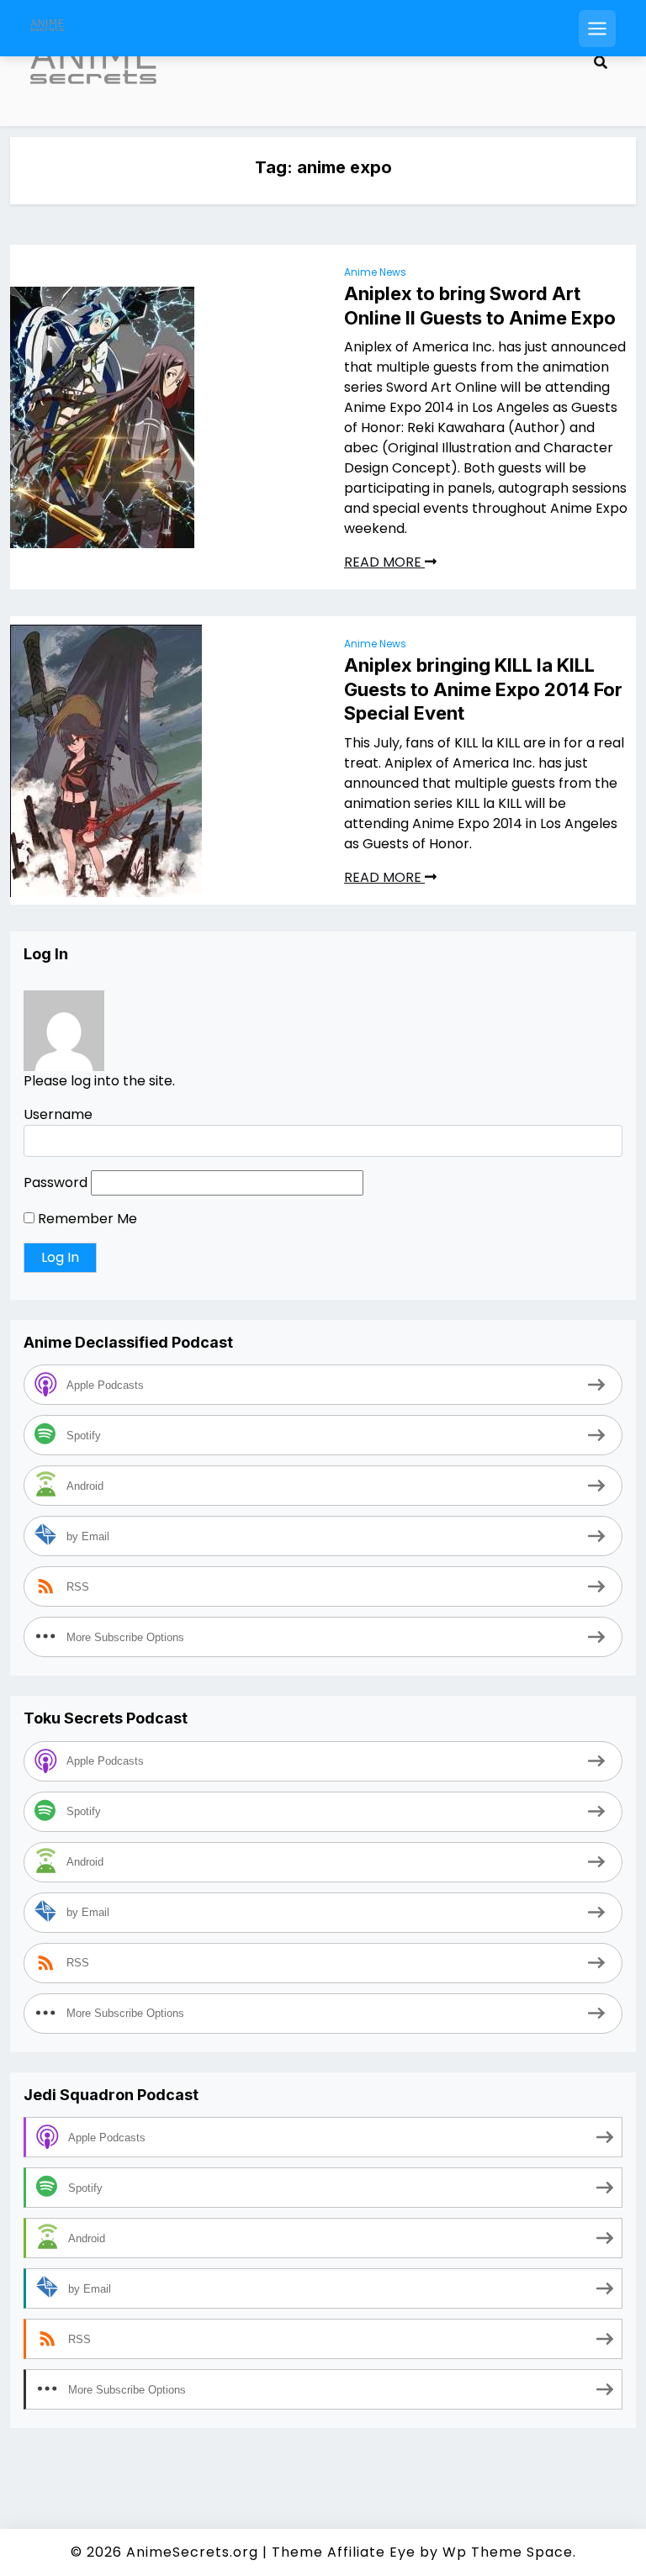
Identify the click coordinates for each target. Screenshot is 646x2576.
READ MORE (384, 562)
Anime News (375, 272)
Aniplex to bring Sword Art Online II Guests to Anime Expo (480, 306)
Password (56, 1182)
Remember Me (86, 1219)
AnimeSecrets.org (192, 2552)
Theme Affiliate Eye (344, 2552)
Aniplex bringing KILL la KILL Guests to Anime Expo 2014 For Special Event (483, 689)
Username (58, 1114)
